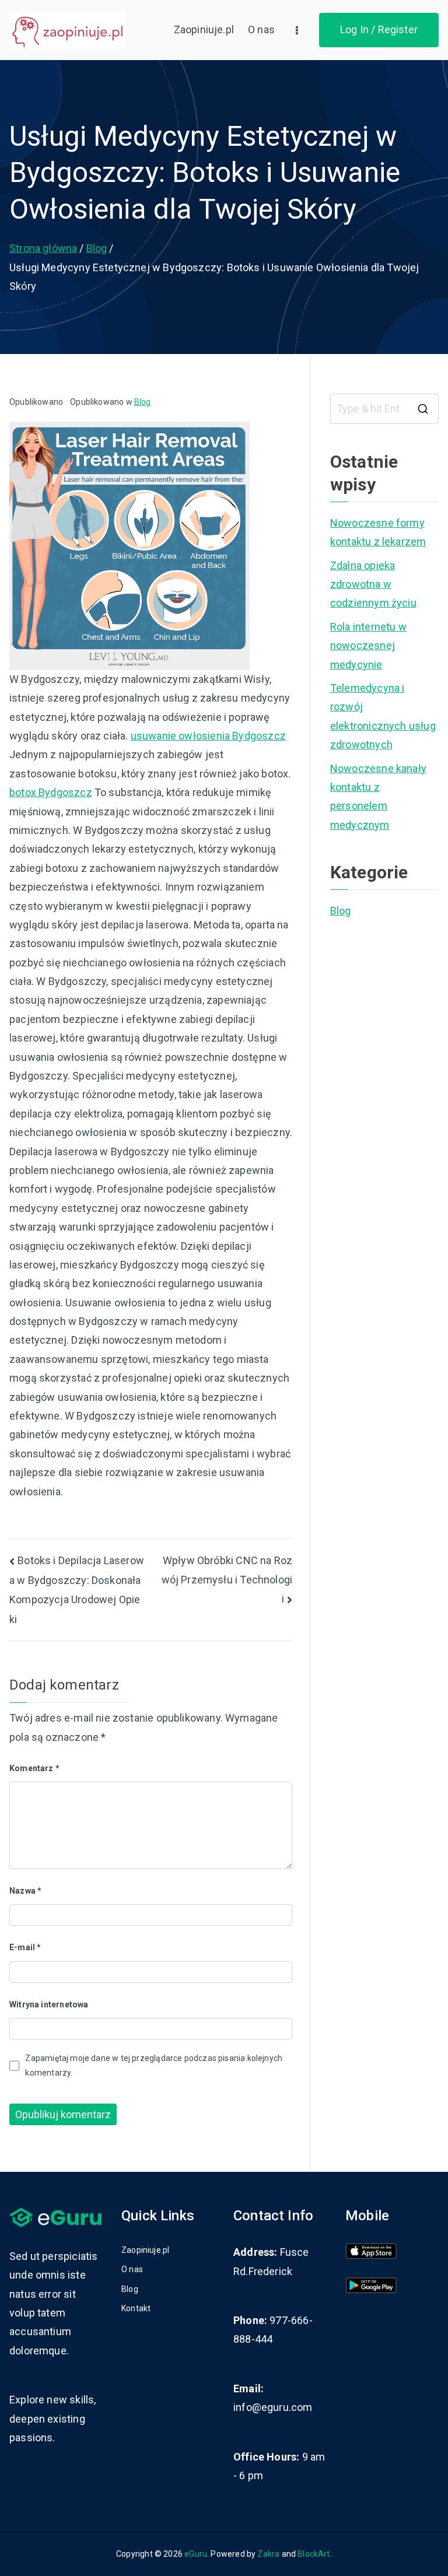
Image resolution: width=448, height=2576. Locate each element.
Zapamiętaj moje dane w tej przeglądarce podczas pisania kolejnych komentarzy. (154, 2065)
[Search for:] (384, 409)
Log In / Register (379, 29)
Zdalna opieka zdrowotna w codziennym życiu (373, 584)
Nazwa (25, 1891)
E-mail (25, 1947)
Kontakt (136, 2308)
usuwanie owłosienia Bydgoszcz (208, 736)
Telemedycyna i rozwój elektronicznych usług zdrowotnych (383, 716)
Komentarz (34, 1768)
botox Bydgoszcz (51, 792)
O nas (261, 29)
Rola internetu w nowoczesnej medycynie (368, 646)
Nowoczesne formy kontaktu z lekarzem (378, 532)
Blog (143, 402)
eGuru (196, 2554)
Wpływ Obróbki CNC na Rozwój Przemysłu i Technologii (227, 1580)
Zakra (268, 2554)
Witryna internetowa (49, 2004)
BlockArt (314, 2554)
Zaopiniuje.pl (204, 29)
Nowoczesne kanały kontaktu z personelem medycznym (378, 797)
